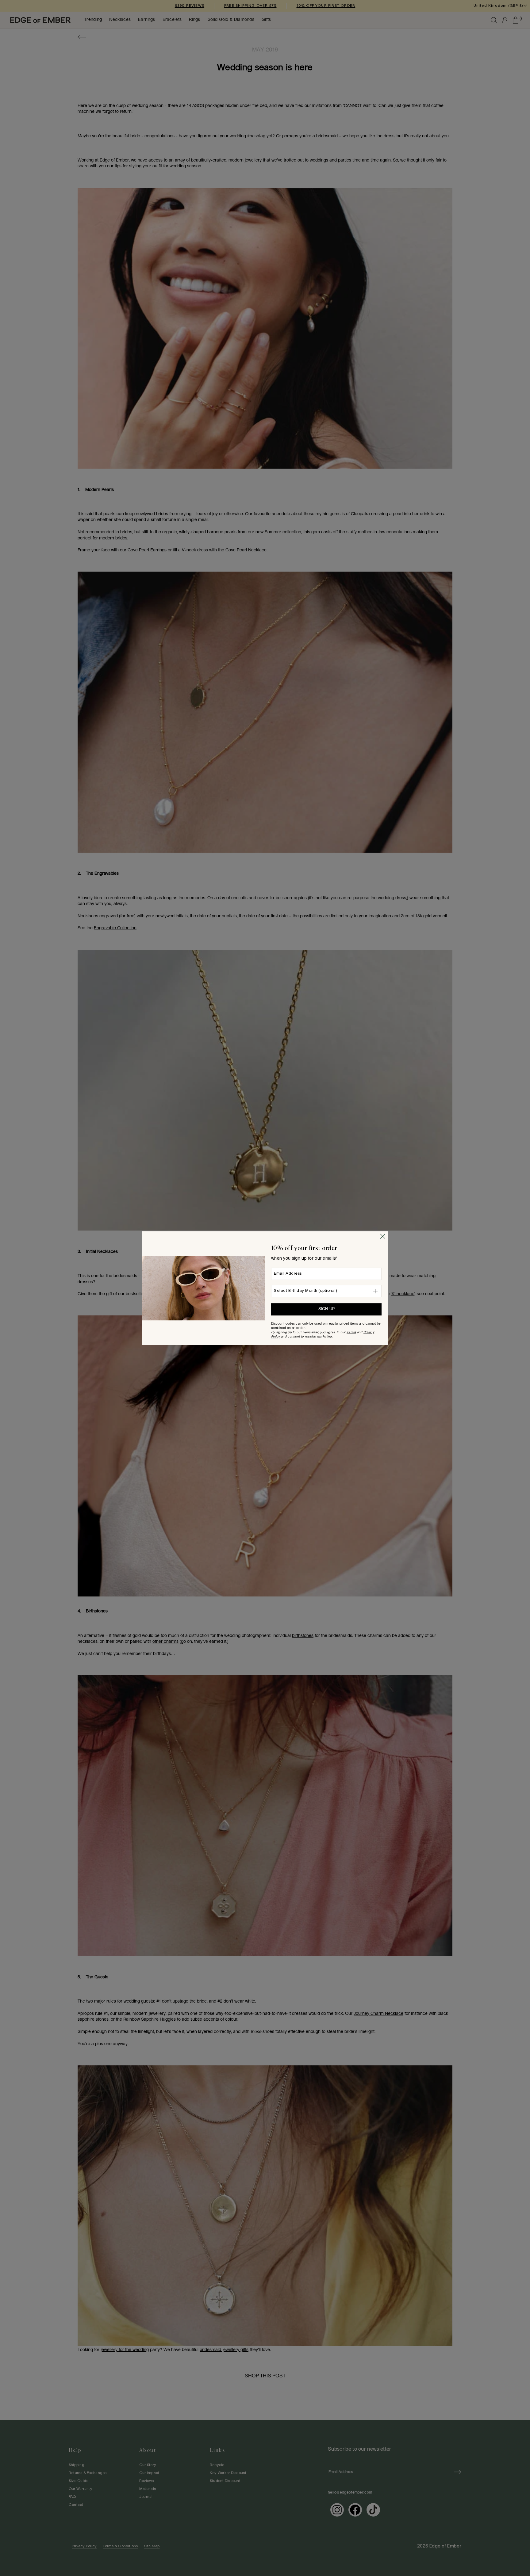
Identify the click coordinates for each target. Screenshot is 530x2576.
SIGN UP (326, 1309)
